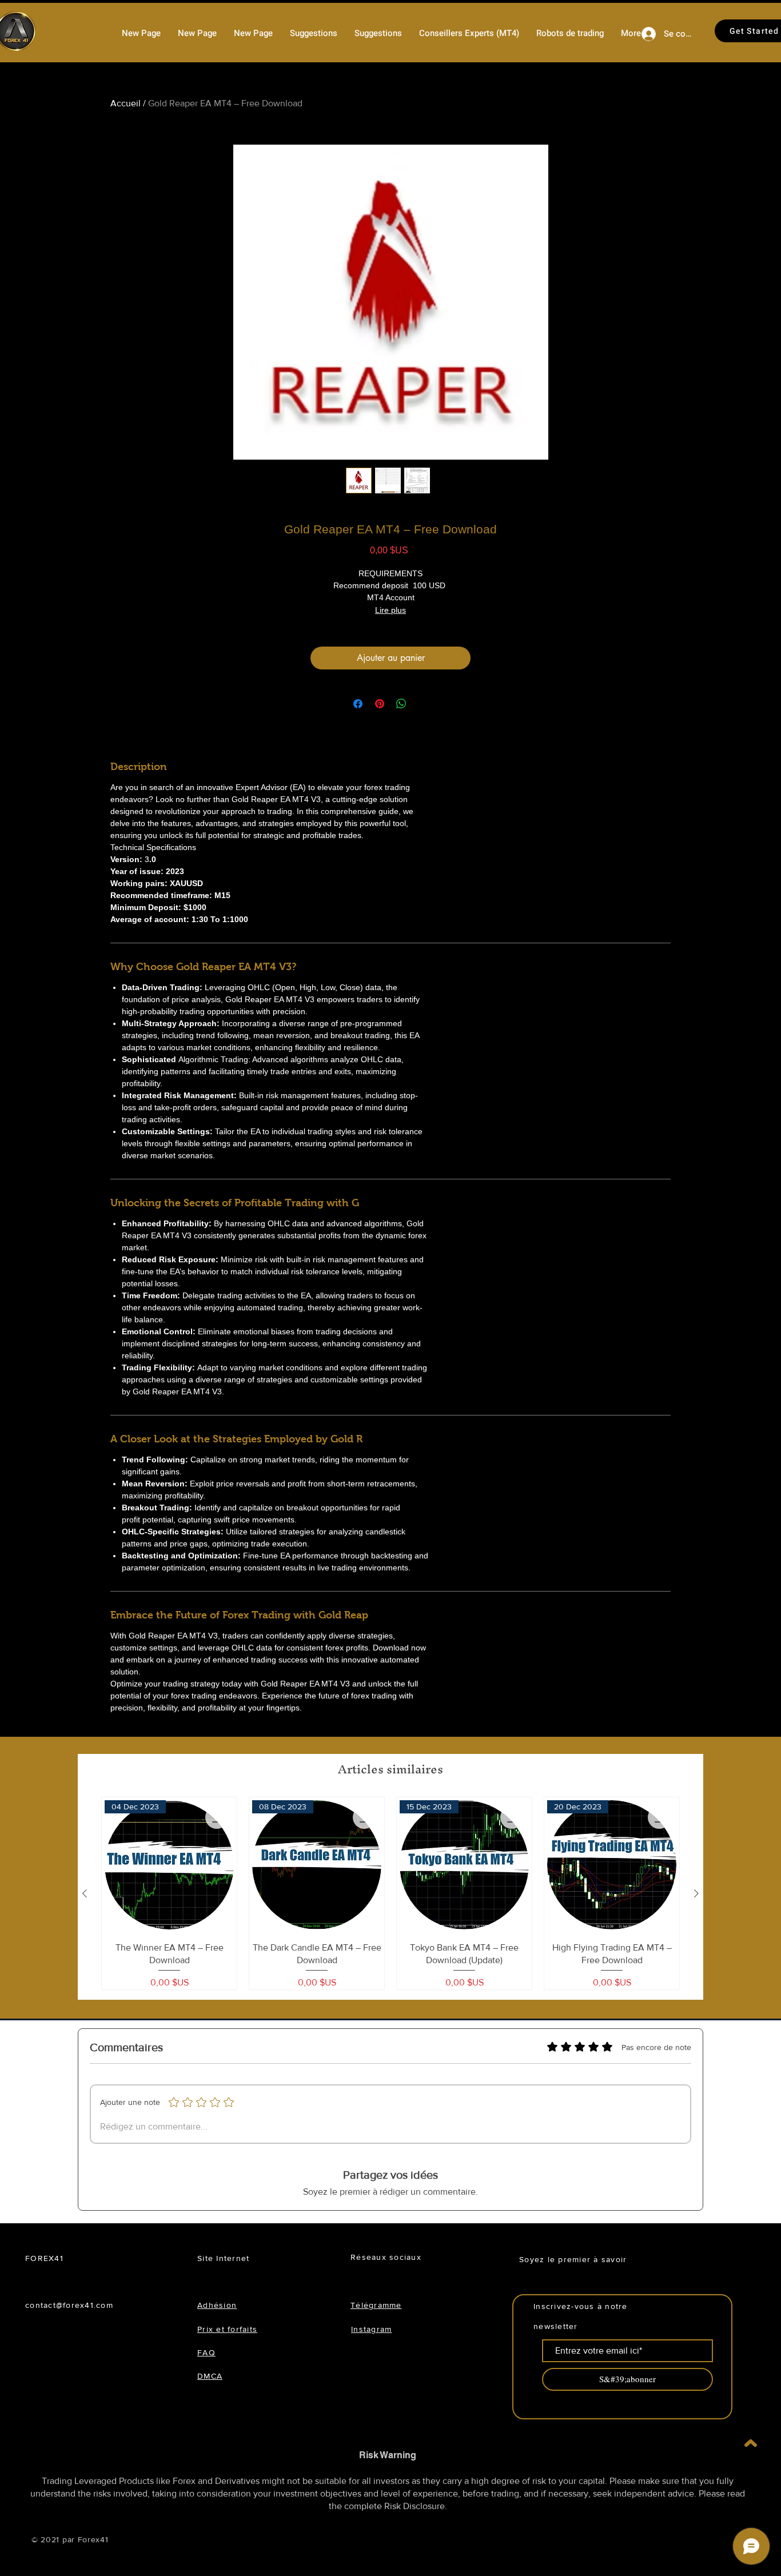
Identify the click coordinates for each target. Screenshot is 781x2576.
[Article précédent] (85, 1893)
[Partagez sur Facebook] (358, 704)
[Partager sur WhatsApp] (401, 704)
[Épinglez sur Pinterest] (380, 704)
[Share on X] (423, 704)
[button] (570, 33)
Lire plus (390, 610)
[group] (390, 1894)
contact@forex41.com (69, 2305)
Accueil (125, 103)
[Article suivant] (696, 1893)
